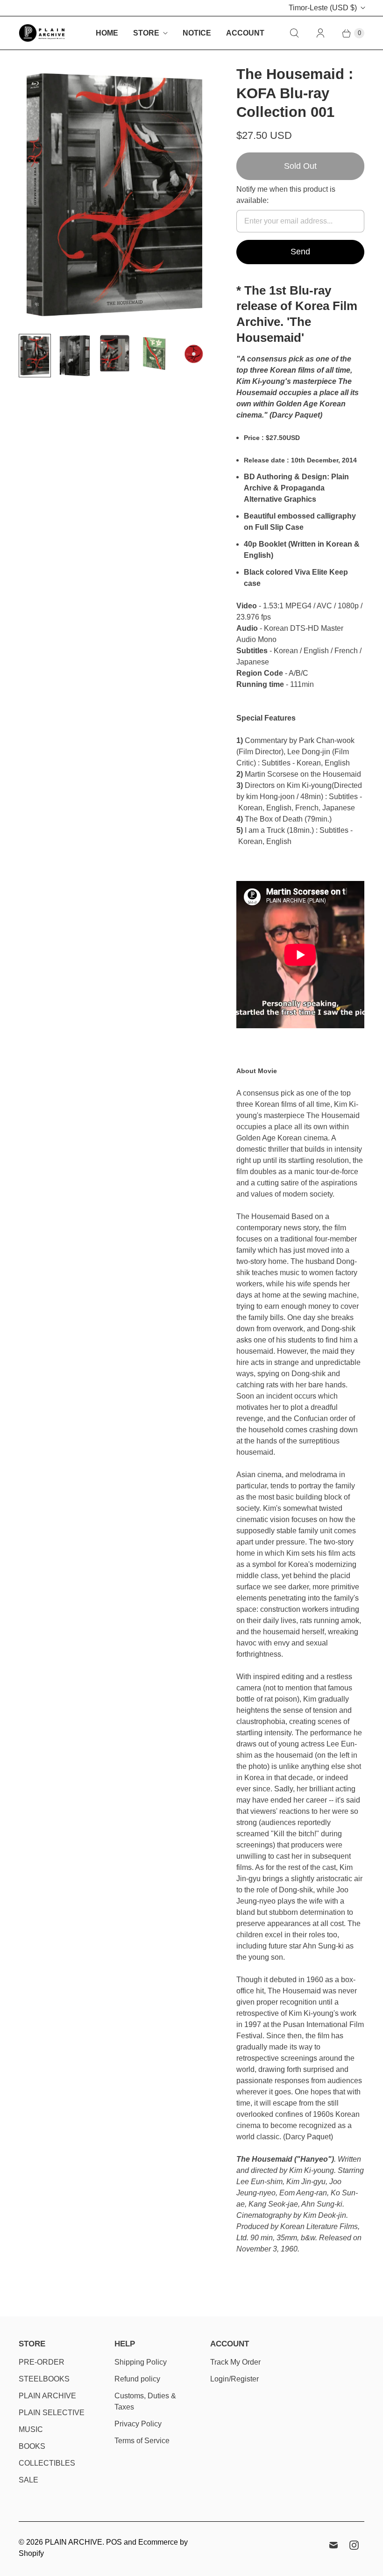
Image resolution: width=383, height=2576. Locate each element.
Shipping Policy (141, 2362)
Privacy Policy (138, 2424)
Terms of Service (142, 2441)
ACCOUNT (245, 33)
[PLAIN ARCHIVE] (42, 33)
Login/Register (234, 2379)
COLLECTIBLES (47, 2463)
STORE (146, 33)
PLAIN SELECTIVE (52, 2413)
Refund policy (137, 2379)
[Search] (294, 33)
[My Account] (320, 33)
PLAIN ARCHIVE (47, 2396)
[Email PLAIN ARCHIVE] (333, 2545)
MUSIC (31, 2429)
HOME (107, 33)
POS (114, 2542)
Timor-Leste (323, 8)
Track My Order (235, 2362)
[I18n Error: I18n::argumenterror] (35, 356)
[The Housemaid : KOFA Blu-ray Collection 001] (114, 196)
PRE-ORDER (42, 2362)
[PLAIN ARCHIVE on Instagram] (354, 2545)
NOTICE (197, 33)
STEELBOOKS (44, 2379)
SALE (28, 2480)
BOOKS (32, 2446)
